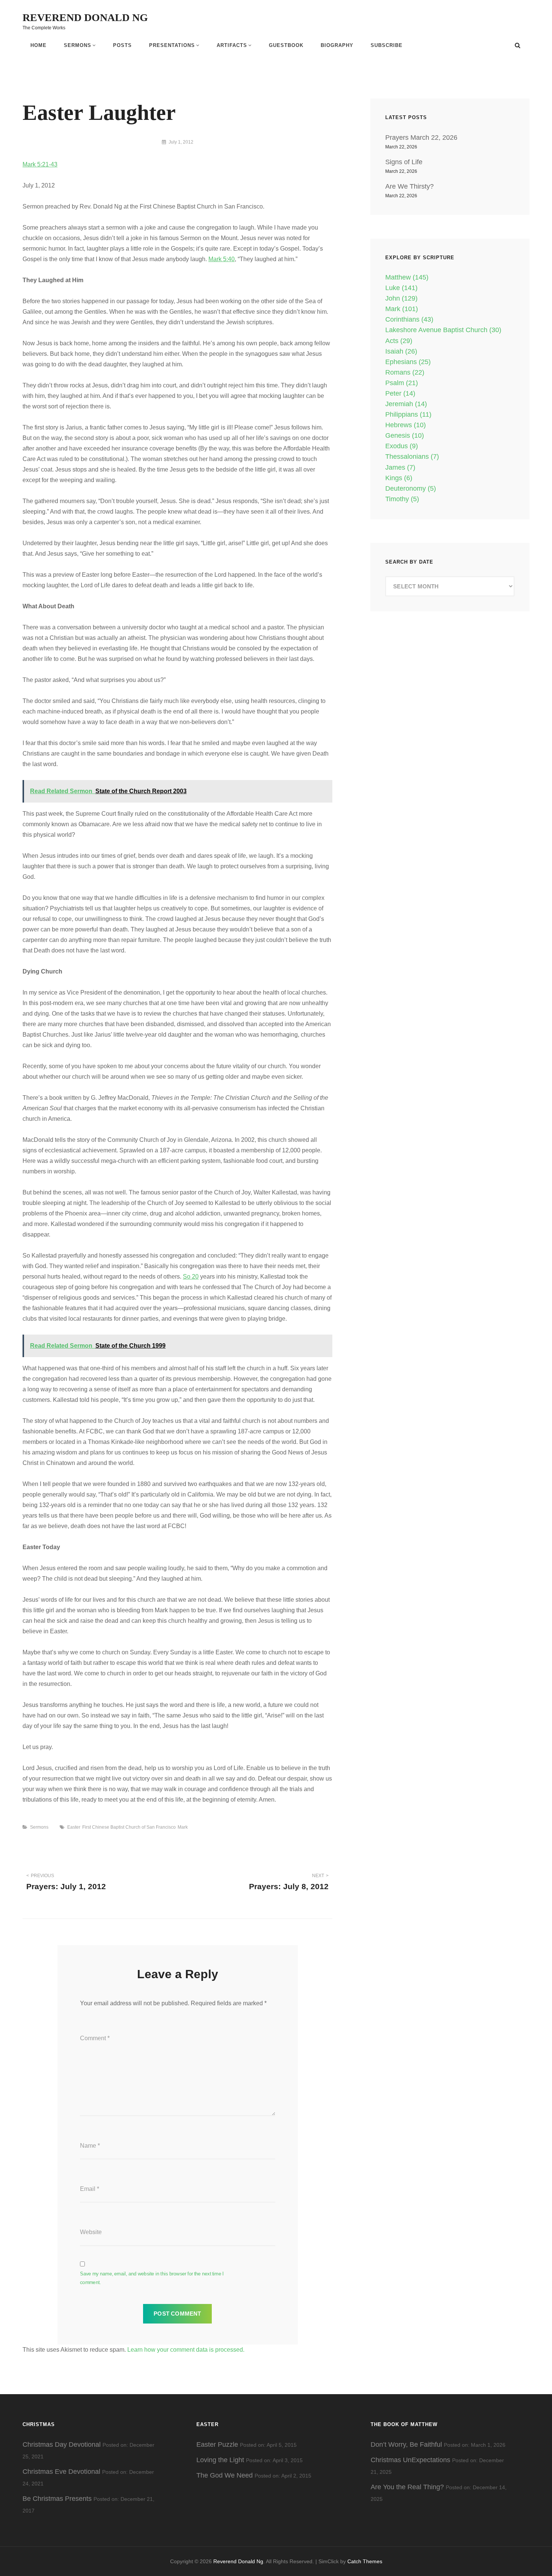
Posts (122, 45)
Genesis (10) (405, 435)
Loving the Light (220, 2460)
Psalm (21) (402, 383)
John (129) (401, 298)
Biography (337, 45)
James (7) (400, 467)
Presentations (172, 45)
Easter (74, 1827)
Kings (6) (399, 478)
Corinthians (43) (409, 319)
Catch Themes (365, 2561)
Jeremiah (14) (406, 404)
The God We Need (225, 2475)
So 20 (191, 1277)
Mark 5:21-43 (40, 164)
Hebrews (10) (406, 425)
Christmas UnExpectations (410, 2460)
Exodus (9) (402, 446)
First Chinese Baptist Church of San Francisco (129, 1827)
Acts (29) (399, 341)
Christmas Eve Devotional (61, 2472)
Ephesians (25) (408, 362)
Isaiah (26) (401, 351)
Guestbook (286, 45)
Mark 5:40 (222, 259)
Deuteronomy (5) (411, 488)
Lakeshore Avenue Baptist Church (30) (443, 330)
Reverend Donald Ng (85, 17)
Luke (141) (401, 288)
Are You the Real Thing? (407, 2487)
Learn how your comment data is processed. (186, 2350)
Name (90, 2146)
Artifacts (232, 45)
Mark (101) (402, 309)
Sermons (78, 45)
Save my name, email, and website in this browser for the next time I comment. (152, 2278)
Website (91, 2232)
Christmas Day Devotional (62, 2444)
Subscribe (387, 45)
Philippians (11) (408, 414)
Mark (183, 1827)
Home (38, 45)
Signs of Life (404, 162)
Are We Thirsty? (409, 186)
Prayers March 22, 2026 (421, 138)
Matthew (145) (407, 277)
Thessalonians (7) (412, 457)
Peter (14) (400, 393)
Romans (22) (405, 372)
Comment (95, 2038)
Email (90, 2189)
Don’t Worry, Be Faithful (406, 2444)
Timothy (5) (402, 499)
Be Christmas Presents (57, 2499)
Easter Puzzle (217, 2444)
